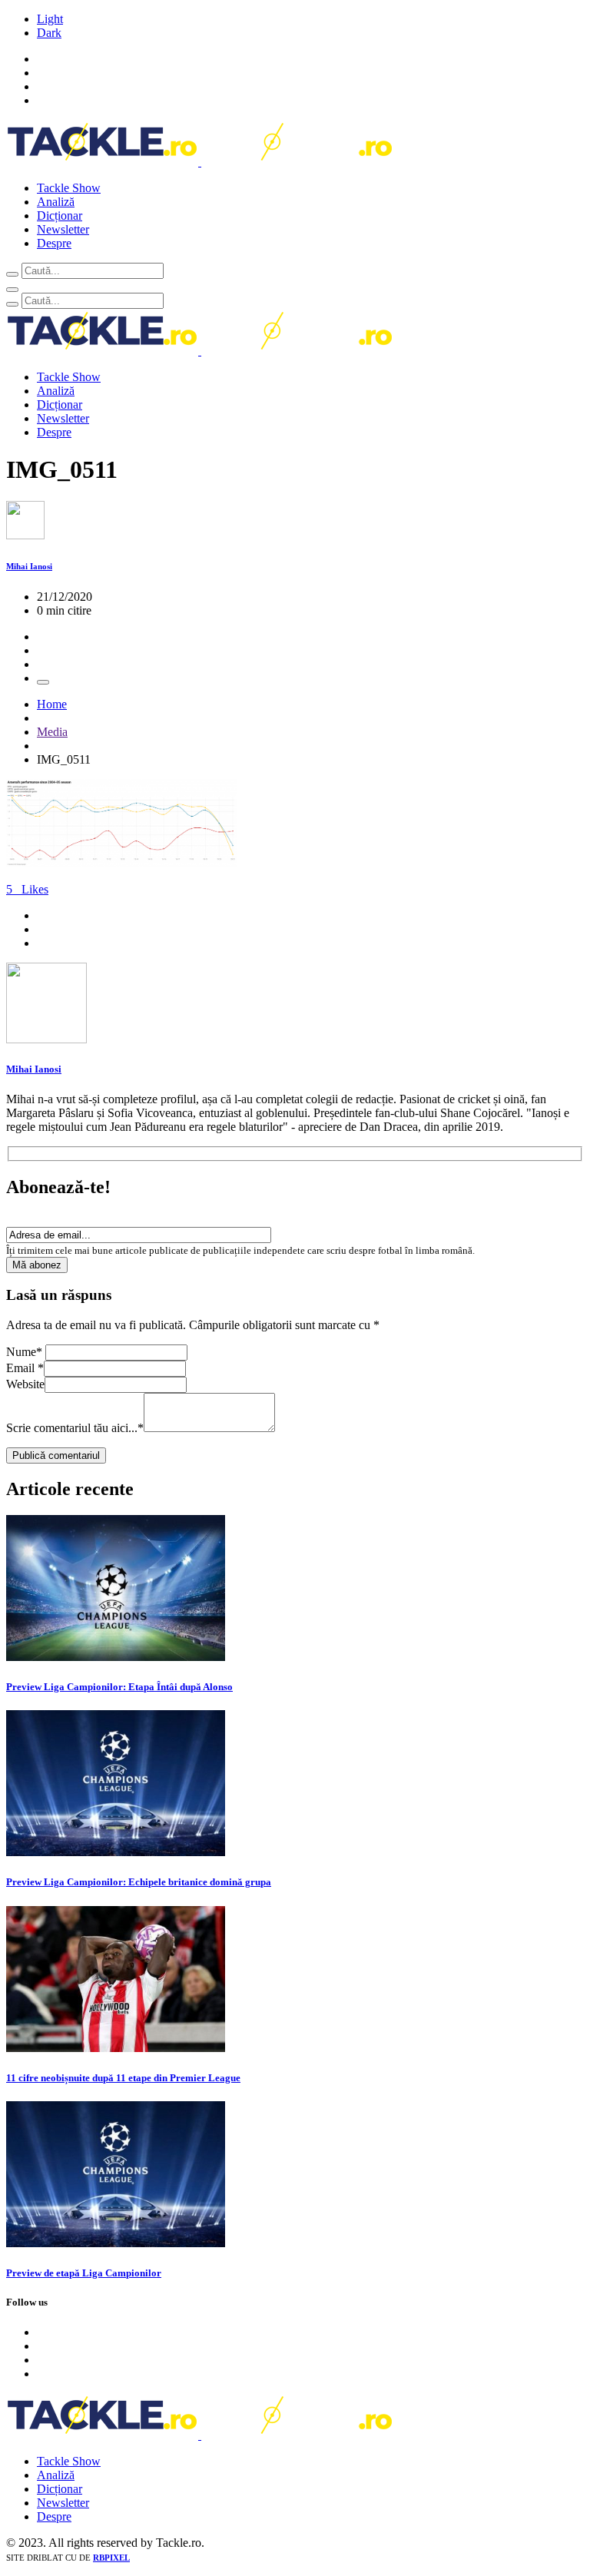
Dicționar (60, 215)
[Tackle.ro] (200, 162)
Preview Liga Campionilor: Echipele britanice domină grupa (139, 1882)
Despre (54, 243)
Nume (24, 1352)
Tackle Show (69, 188)
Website (25, 1384)
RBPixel (111, 2558)
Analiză (56, 202)
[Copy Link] (43, 682)
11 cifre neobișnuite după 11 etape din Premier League (123, 2078)
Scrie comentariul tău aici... (75, 1428)
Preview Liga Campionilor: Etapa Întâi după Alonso (119, 1687)
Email (25, 1368)
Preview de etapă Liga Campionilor (84, 2273)
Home (52, 704)
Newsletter (63, 229)
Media (52, 732)
